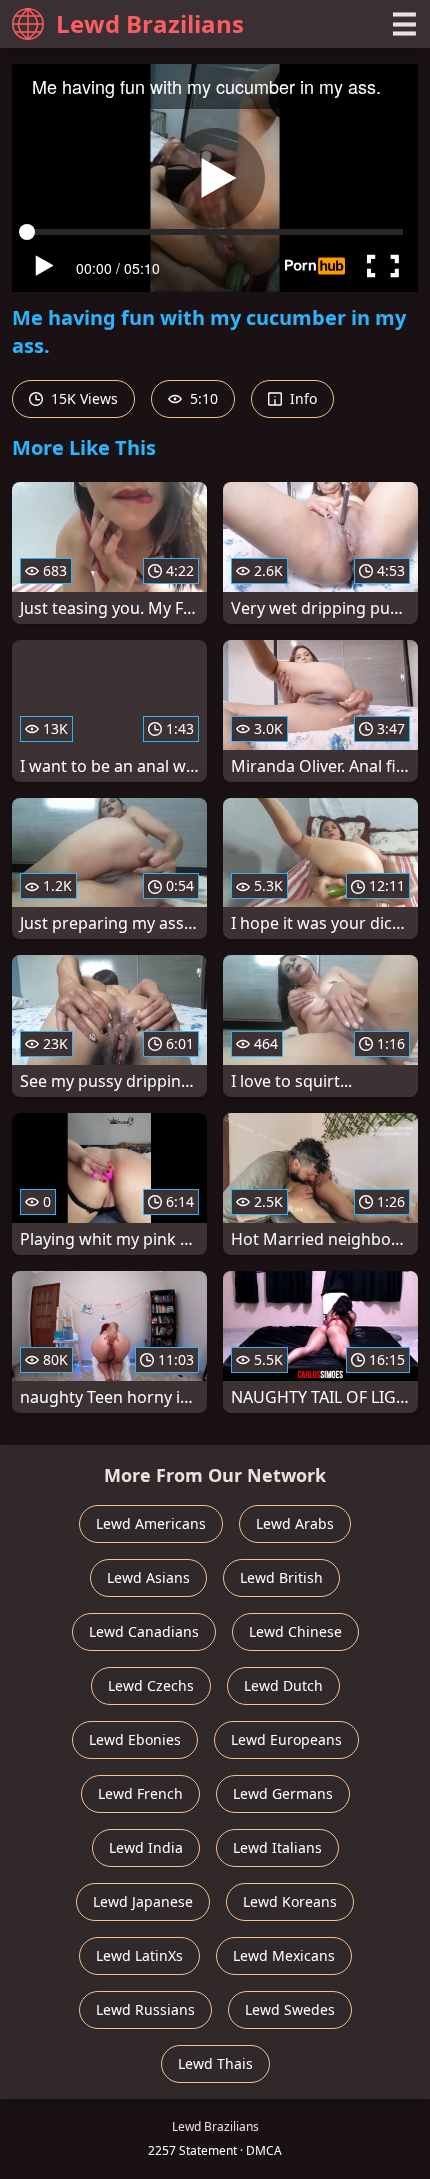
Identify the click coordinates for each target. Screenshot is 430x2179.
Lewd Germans (283, 1793)
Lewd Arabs (295, 1523)
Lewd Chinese (295, 1631)
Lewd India (146, 1847)
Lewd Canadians (144, 1631)
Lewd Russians (145, 2009)
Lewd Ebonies (135, 1739)
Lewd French (140, 1793)
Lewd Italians (277, 1847)
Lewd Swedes (290, 2009)
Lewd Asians (148, 1577)
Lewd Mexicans (284, 1955)
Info (301, 398)
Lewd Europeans (286, 1739)
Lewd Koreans (290, 1901)
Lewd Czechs (151, 1685)
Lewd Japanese (143, 1901)
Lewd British (281, 1577)
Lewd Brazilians (150, 23)
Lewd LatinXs (139, 1955)
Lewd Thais (215, 2063)
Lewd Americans (151, 1523)
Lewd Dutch (283, 1685)
